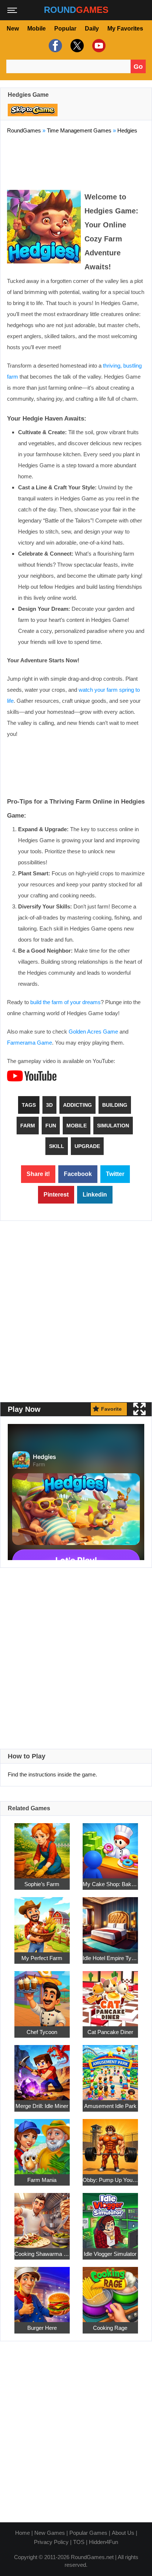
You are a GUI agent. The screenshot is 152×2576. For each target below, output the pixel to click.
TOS (79, 2542)
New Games (50, 2533)
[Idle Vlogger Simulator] (110, 2216)
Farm (28, 1126)
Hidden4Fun (103, 2542)
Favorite (111, 1409)
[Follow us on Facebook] (54, 46)
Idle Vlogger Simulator (110, 2254)
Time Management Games (79, 130)
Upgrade (87, 1146)
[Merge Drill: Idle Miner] (42, 2068)
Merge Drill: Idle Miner (42, 2106)
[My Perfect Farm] (42, 1921)
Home (23, 2533)
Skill (57, 1146)
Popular (65, 29)
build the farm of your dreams (65, 1002)
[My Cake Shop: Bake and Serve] (110, 1847)
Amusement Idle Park (110, 2106)
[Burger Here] (42, 2290)
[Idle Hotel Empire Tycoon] (110, 1921)
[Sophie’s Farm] (42, 1847)
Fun (51, 1126)
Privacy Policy (51, 2542)
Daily (92, 29)
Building (115, 1105)
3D (49, 1105)
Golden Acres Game (93, 1032)
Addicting (77, 1105)
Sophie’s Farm (42, 1884)
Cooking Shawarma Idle (42, 2254)
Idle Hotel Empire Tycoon (110, 1958)
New (13, 29)
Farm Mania (42, 2180)
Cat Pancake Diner (110, 2032)
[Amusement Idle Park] (110, 2068)
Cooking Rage (110, 2328)
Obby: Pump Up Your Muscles (110, 2180)
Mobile (37, 29)
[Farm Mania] (42, 2142)
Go (138, 67)
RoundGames (24, 130)
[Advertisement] (76, 160)
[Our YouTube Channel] (98, 46)
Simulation (113, 1126)
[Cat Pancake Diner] (110, 1994)
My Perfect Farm (42, 1958)
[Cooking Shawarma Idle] (42, 2216)
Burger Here (42, 2328)
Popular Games (88, 2533)
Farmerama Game (30, 1043)
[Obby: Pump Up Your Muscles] (110, 2142)
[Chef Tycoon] (42, 1994)
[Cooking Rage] (110, 2290)
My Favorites (125, 29)
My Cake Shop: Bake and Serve (110, 1884)
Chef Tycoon (42, 2032)
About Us (123, 2533)
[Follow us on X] (76, 46)
